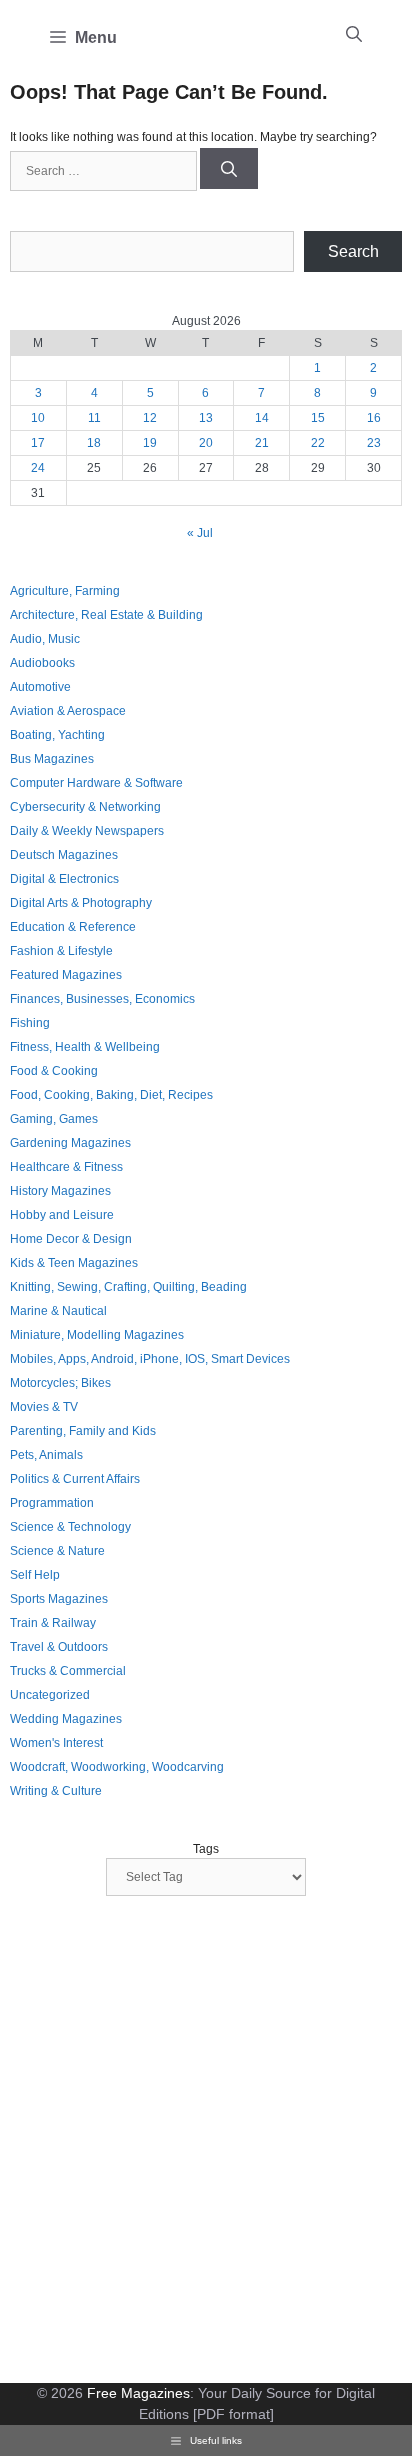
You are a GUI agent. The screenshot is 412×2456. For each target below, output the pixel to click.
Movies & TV (44, 1407)
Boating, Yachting (57, 735)
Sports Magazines (59, 1599)
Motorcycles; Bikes (60, 1383)
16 (374, 418)
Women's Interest (56, 1743)
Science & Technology (70, 1527)
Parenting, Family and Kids (83, 1431)
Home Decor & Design (71, 1239)
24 (38, 468)
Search (353, 251)
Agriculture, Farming (65, 591)
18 (94, 443)
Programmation (52, 1503)
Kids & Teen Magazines (74, 1263)
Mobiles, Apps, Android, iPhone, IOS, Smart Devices (150, 1359)
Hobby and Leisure (62, 1215)
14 (262, 418)
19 (150, 443)
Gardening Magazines (70, 1143)
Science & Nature (57, 1551)
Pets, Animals (46, 1455)
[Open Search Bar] (354, 35)
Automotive (40, 687)
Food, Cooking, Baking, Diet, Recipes (111, 1095)
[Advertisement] (206, 2142)
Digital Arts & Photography (81, 903)
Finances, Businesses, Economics (102, 999)
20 (206, 443)
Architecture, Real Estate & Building (106, 615)
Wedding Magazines (66, 1719)
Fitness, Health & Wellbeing (85, 1047)
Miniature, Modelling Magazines (97, 1335)
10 (38, 418)
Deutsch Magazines (64, 855)
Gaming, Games (54, 1119)
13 (206, 418)
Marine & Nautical (58, 1311)
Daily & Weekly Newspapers (87, 831)
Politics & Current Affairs (75, 1479)
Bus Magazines (52, 759)
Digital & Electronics (64, 879)
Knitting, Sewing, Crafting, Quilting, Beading (128, 1287)
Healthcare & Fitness (66, 1167)
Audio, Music (45, 639)
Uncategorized (50, 1695)
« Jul (200, 533)
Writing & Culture (56, 1791)
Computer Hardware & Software (96, 783)
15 (318, 418)
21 (262, 443)
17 (38, 443)
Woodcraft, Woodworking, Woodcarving (117, 1767)
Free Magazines (138, 2393)
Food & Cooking (54, 1071)
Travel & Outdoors (59, 1647)
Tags (206, 1849)
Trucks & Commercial (68, 1671)
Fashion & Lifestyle (61, 951)
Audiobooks (42, 663)
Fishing (30, 1023)
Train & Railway (53, 1623)
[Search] (229, 168)
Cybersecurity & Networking (85, 807)
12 (150, 418)
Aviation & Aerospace (68, 711)
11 (94, 418)
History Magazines (60, 1191)
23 (374, 443)
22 (318, 443)
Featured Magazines (66, 975)
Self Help (35, 1575)
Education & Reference (73, 927)
